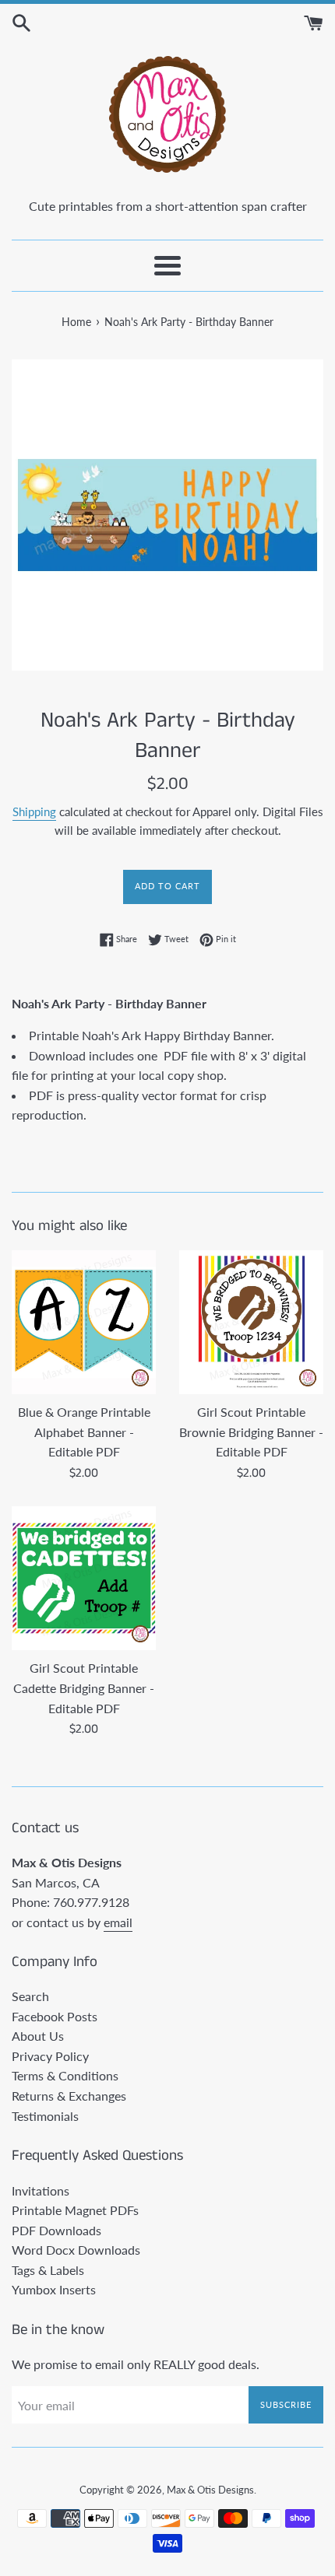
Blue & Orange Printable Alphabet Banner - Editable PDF (84, 1432)
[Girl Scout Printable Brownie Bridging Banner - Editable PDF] (251, 1322)
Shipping (34, 811)
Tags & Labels (48, 2270)
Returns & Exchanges (69, 2096)
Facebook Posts (55, 2016)
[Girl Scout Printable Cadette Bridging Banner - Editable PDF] (84, 1578)
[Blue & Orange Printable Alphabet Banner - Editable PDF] (84, 1322)
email (118, 1922)
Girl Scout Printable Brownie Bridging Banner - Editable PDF (251, 1432)
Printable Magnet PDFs (75, 2210)
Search (30, 1996)
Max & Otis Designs (210, 2490)
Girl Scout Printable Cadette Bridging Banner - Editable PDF (84, 1688)
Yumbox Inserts (54, 2289)
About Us (38, 2036)
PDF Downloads (56, 2230)
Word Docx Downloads (76, 2250)
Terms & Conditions (65, 2075)
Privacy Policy (50, 2056)
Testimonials (45, 2116)
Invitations (41, 2190)
